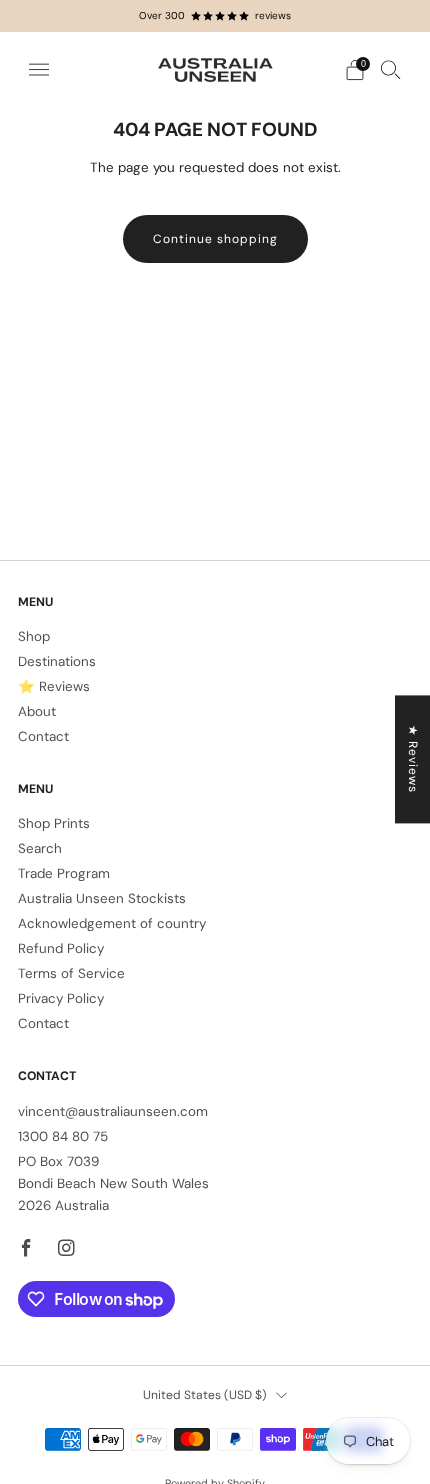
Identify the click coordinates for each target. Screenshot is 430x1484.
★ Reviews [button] (413, 759)
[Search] (391, 69)
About (37, 711)
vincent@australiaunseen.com (113, 1111)
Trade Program (64, 873)
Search (40, 848)
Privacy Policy (61, 998)
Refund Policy (61, 948)
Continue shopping (215, 239)
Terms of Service (71, 973)
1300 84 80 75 (63, 1136)
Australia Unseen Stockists (102, 898)
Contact (43, 736)
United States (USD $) (205, 1395)
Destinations (57, 661)
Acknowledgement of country (112, 923)
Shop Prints (54, 823)
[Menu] (39, 70)
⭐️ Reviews (54, 686)
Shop (34, 636)
